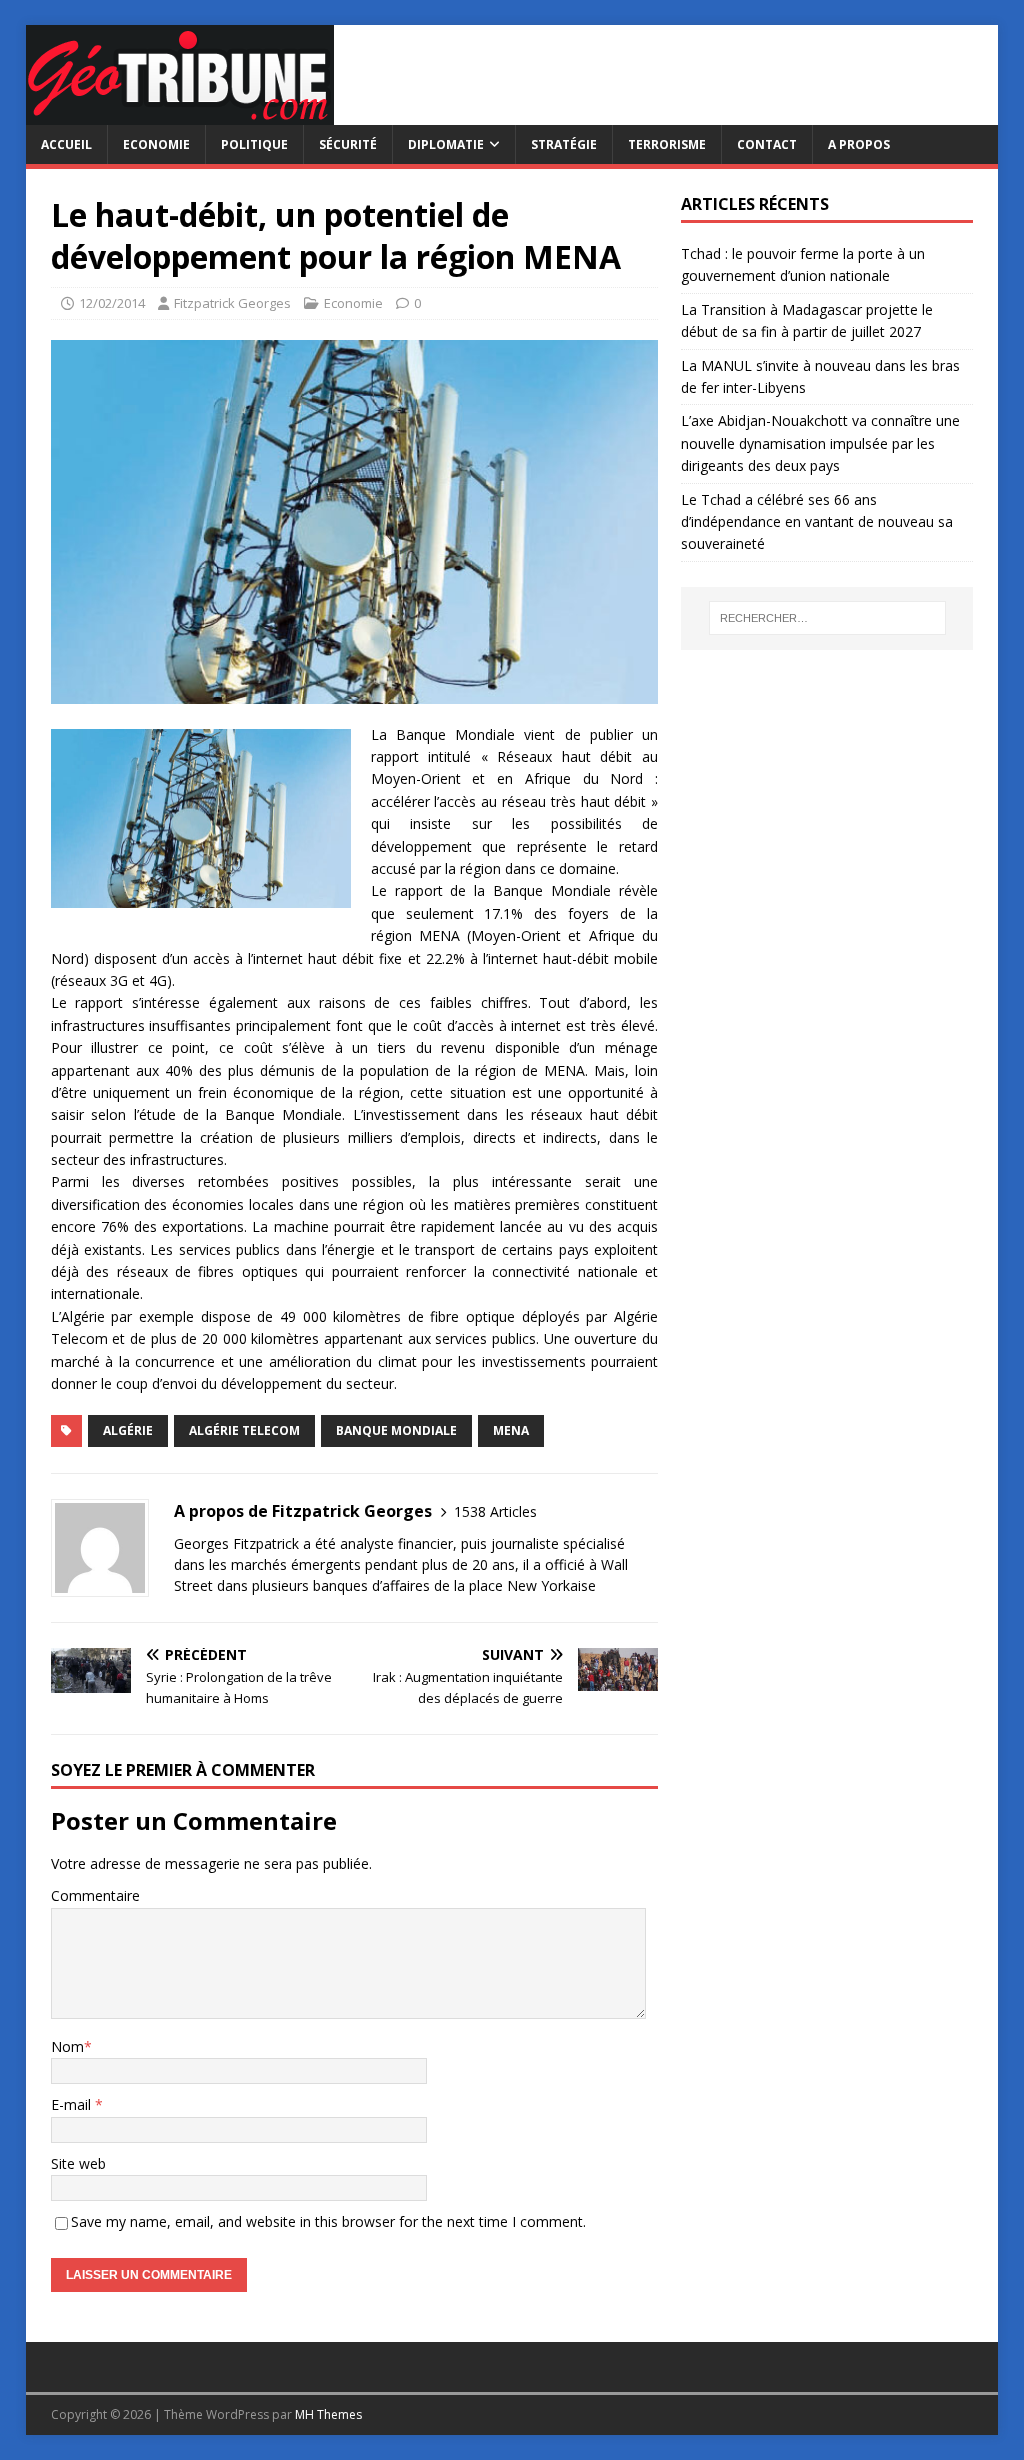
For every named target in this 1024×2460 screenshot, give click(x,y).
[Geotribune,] (180, 113)
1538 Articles (495, 1511)
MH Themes (328, 2414)
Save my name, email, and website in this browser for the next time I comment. (328, 2221)
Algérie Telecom (244, 1430)
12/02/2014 (112, 303)
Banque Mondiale (396, 1430)
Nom (67, 2046)
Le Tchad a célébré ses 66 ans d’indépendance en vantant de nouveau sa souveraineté (817, 522)
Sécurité (348, 144)
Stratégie (564, 144)
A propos (859, 144)
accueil (66, 144)
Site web (78, 2163)
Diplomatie (446, 144)
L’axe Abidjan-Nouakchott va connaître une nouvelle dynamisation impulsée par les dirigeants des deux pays (820, 443)
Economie (156, 144)
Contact (767, 144)
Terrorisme (667, 144)
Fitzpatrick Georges (232, 303)
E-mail (73, 2104)
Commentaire (95, 1895)
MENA (511, 1430)
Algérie (128, 1430)
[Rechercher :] (827, 618)
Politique (254, 144)
